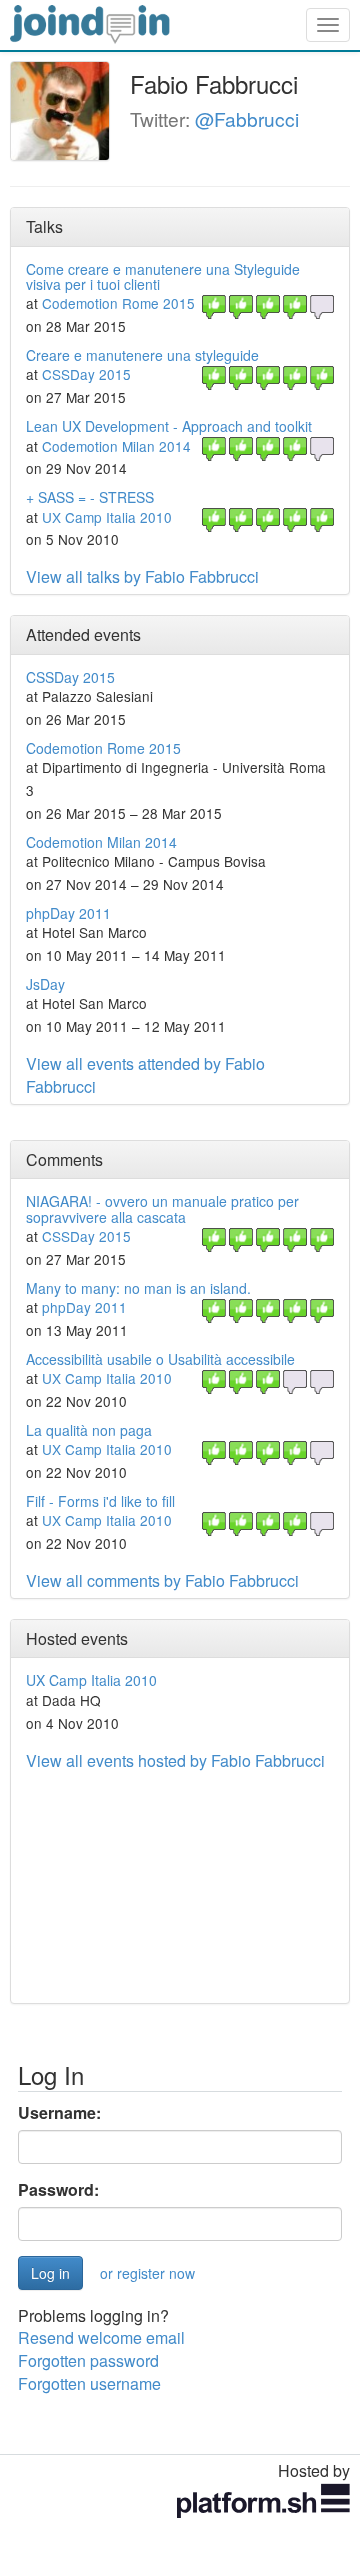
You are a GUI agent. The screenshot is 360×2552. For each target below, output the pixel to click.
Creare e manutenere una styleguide (142, 355)
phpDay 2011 (68, 913)
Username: (59, 2113)
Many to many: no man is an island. (138, 1288)
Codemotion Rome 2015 (118, 303)
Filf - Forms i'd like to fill (100, 1501)
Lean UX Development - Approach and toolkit (169, 426)
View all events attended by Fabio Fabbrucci (145, 1075)
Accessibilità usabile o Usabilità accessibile (160, 1359)
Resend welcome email (101, 2337)
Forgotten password (88, 2360)
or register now (147, 2273)
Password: (58, 2190)
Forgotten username (89, 2383)
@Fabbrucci (247, 118)
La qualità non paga (89, 1430)
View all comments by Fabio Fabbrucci (162, 1580)
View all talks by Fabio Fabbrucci (142, 576)
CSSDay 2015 (86, 374)
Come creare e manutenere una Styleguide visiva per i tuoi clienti (163, 276)
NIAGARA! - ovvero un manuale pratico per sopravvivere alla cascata (162, 1208)
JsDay (45, 984)
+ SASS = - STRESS (90, 497)
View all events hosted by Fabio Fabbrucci (175, 1760)
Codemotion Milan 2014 (116, 446)
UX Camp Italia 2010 (107, 517)
